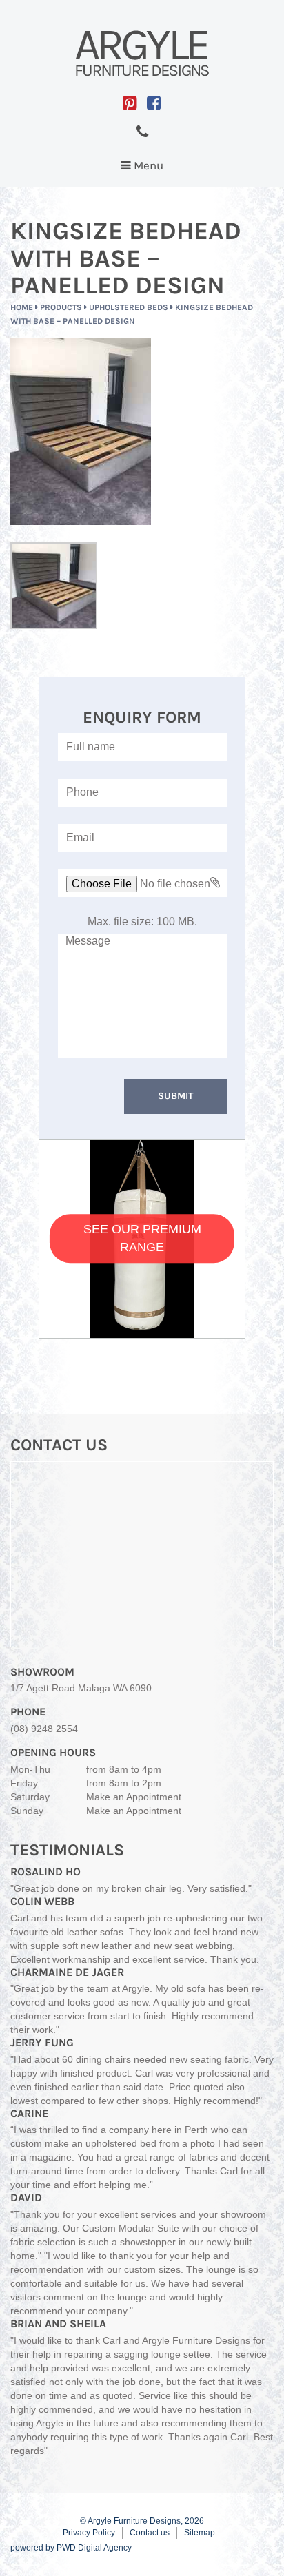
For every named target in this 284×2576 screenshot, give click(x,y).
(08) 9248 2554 (44, 1729)
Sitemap (200, 2533)
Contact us (150, 2533)
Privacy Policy (89, 2533)
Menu (145, 169)
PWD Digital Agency (94, 2548)
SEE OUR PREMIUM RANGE (142, 1238)
